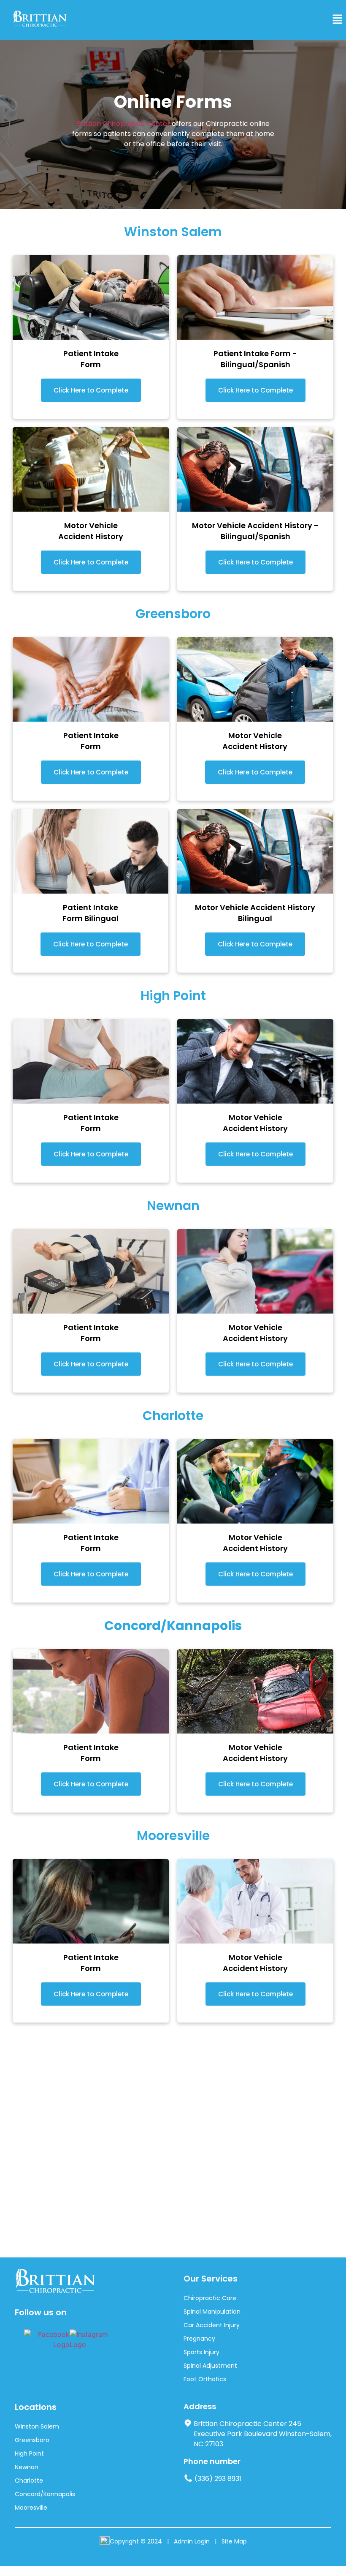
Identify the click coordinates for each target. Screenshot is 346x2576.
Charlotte (29, 2481)
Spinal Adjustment (210, 2366)
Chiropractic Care (210, 2298)
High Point (29, 2453)
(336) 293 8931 (218, 2479)
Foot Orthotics (205, 2379)
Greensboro (32, 2440)
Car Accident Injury (212, 2325)
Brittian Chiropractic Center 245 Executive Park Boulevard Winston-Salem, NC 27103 (263, 2434)
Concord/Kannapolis (45, 2494)
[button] (338, 20)
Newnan (27, 2467)
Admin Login (192, 2541)
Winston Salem (37, 2426)
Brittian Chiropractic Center (123, 124)
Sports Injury (201, 2352)
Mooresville (31, 2508)
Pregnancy (199, 2339)
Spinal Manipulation (212, 2312)
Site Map (234, 2541)
